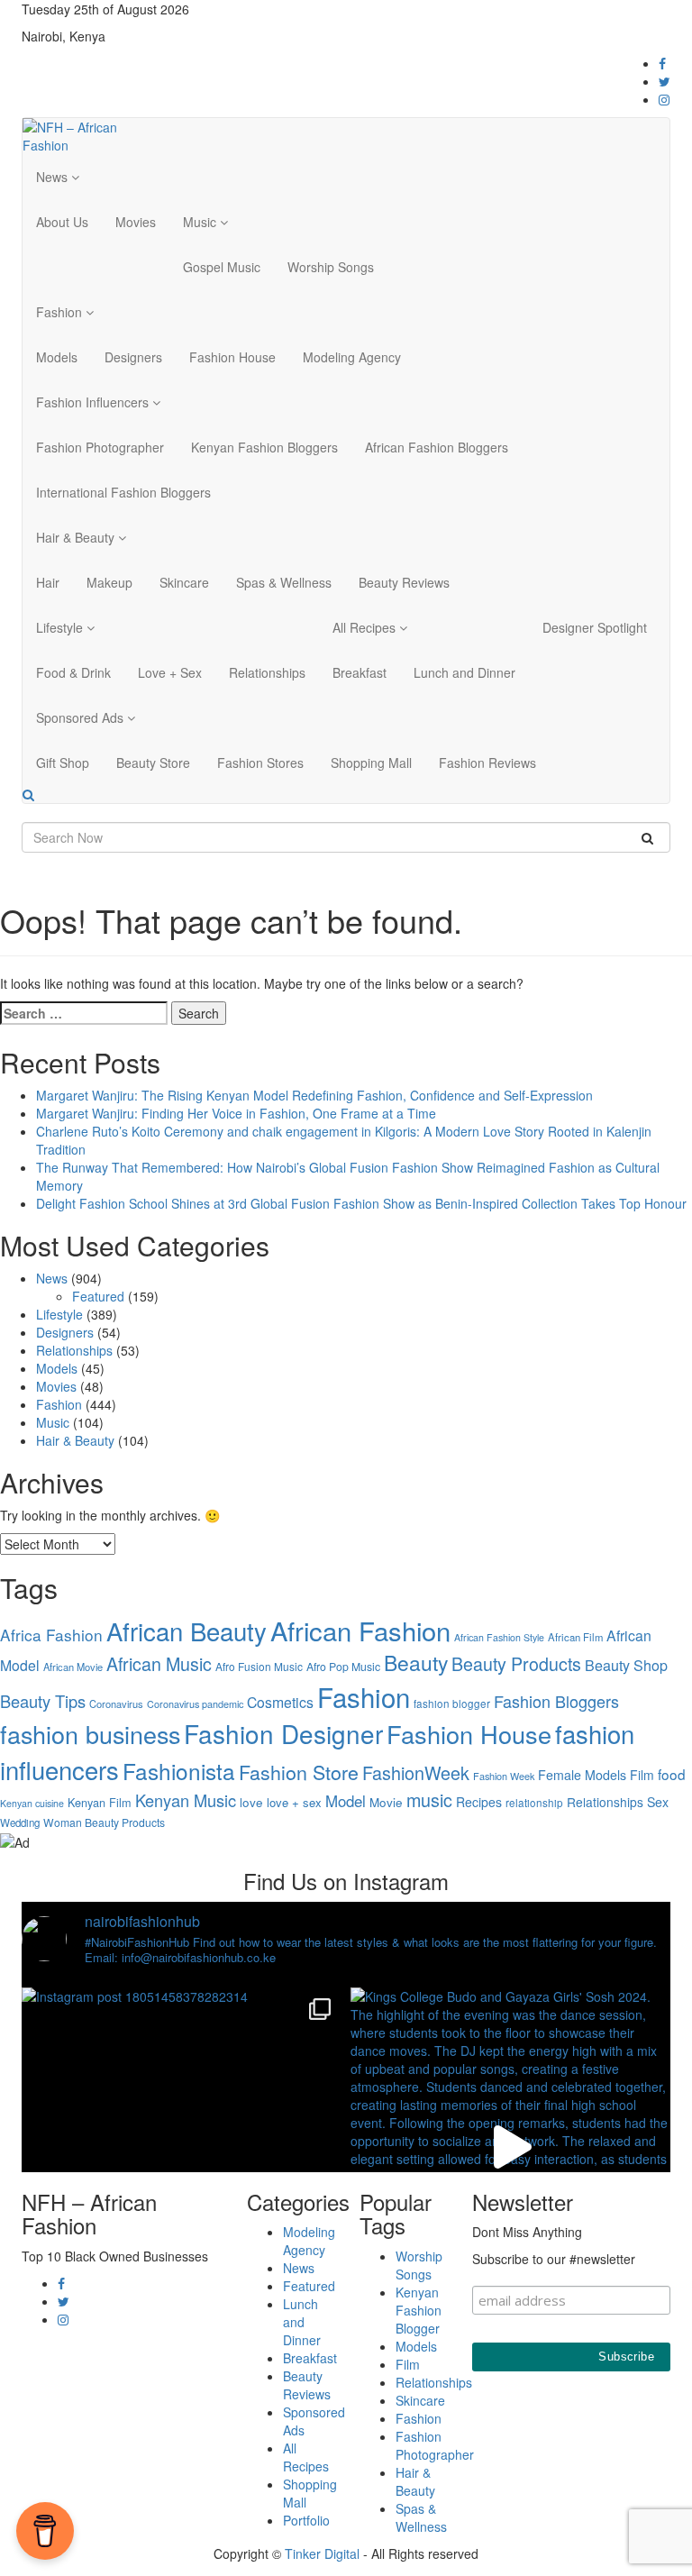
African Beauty (187, 1631)
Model (346, 1801)
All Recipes (366, 627)
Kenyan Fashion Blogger (419, 2310)
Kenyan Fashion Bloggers (264, 447)
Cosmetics (280, 1702)
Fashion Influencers (94, 402)
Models (57, 357)
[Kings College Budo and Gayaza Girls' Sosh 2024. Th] (510, 2147)
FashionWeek (416, 1772)
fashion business (90, 1734)
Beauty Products (516, 1663)
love (251, 1802)
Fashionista (179, 1771)
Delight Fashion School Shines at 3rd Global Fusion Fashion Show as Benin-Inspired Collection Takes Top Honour (361, 1203)
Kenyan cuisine (32, 1803)
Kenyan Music (186, 1800)
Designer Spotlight (595, 627)
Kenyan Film (100, 1802)
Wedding (20, 1822)
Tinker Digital (322, 2553)
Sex (658, 1802)
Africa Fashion (51, 1635)
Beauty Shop (626, 1665)
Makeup (109, 582)
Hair (48, 582)
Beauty (416, 1663)
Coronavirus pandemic (195, 1704)
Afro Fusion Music (259, 1666)
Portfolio (306, 2520)
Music (201, 222)
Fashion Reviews (487, 763)
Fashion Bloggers (556, 1701)
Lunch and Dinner (464, 672)
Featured (98, 1296)
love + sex (294, 1802)
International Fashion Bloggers (123, 492)
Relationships (267, 672)
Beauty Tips (43, 1701)
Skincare (184, 582)
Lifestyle (61, 627)
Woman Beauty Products (104, 1822)
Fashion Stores (260, 763)
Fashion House (232, 357)
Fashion (61, 312)
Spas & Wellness (284, 582)
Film (642, 1775)
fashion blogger (452, 1704)
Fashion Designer (283, 1733)
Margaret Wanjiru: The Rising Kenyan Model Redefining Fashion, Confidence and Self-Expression (314, 1095)
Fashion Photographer (100, 447)
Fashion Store (299, 1772)
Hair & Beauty (77, 537)
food (672, 1774)
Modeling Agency (352, 357)
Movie (386, 1802)
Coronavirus (116, 1704)
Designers (133, 357)
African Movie (73, 1667)
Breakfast (360, 672)
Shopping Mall (371, 763)
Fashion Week (504, 1776)
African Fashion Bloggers (437, 447)
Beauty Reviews (404, 582)
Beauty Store (153, 763)
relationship (534, 1803)
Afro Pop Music (343, 1666)
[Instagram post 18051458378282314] (182, 2147)
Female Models (582, 1775)
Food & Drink (73, 672)
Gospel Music (222, 267)
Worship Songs (331, 267)
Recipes (479, 1802)
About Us (62, 222)
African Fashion (360, 1630)
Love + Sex (170, 672)
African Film (575, 1637)
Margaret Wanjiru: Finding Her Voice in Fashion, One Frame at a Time (236, 1113)
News (54, 177)
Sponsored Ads (82, 717)
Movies (136, 222)
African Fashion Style (499, 1637)
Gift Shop (63, 763)
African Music (159, 1663)
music (429, 1800)
